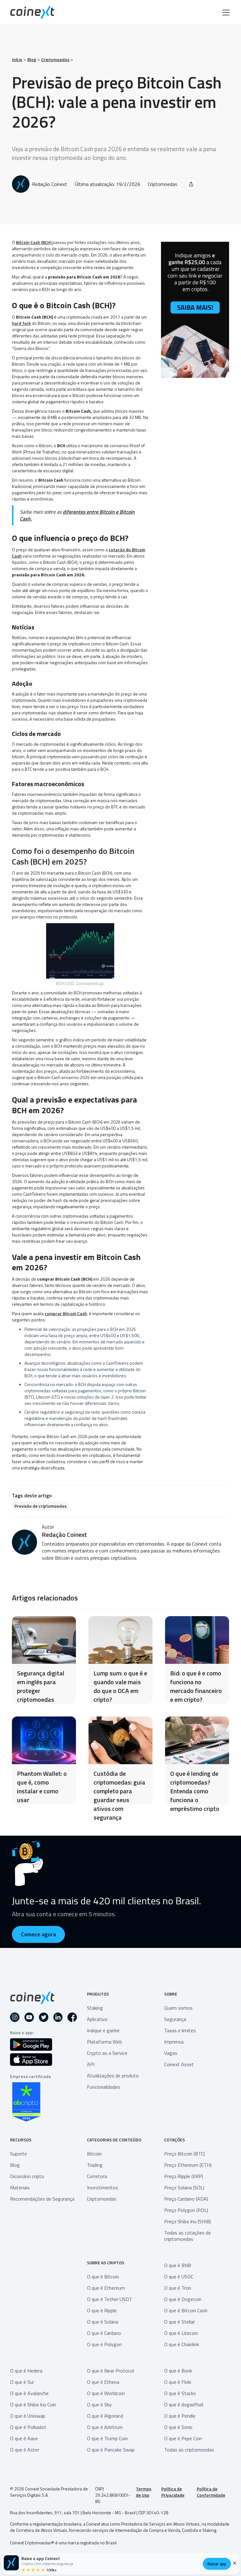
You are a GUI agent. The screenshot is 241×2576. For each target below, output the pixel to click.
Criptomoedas (55, 60)
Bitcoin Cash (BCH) (34, 242)
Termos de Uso (144, 2492)
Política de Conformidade (211, 2492)
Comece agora (38, 1934)
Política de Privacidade (173, 2492)
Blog (32, 60)
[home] (32, 12)
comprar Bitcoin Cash (66, 1313)
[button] (225, 13)
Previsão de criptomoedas (40, 1506)
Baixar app (217, 2564)
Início (17, 60)
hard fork (21, 323)
